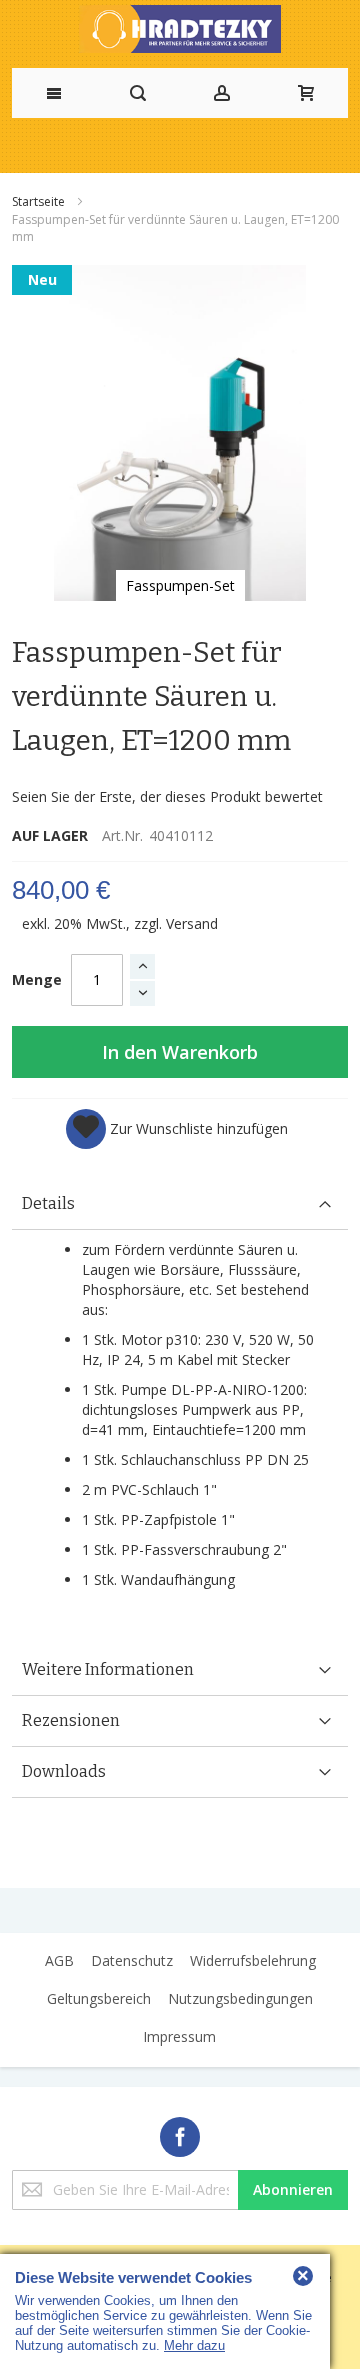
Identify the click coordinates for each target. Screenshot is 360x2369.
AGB (59, 1960)
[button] (177, 1129)
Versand (192, 923)
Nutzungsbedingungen (240, 1998)
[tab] (180, 1204)
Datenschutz (132, 1960)
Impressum (179, 2036)
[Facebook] (180, 2133)
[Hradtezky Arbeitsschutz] (180, 29)
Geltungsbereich (99, 1998)
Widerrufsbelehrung (253, 1960)
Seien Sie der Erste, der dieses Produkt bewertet (167, 796)
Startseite (40, 201)
